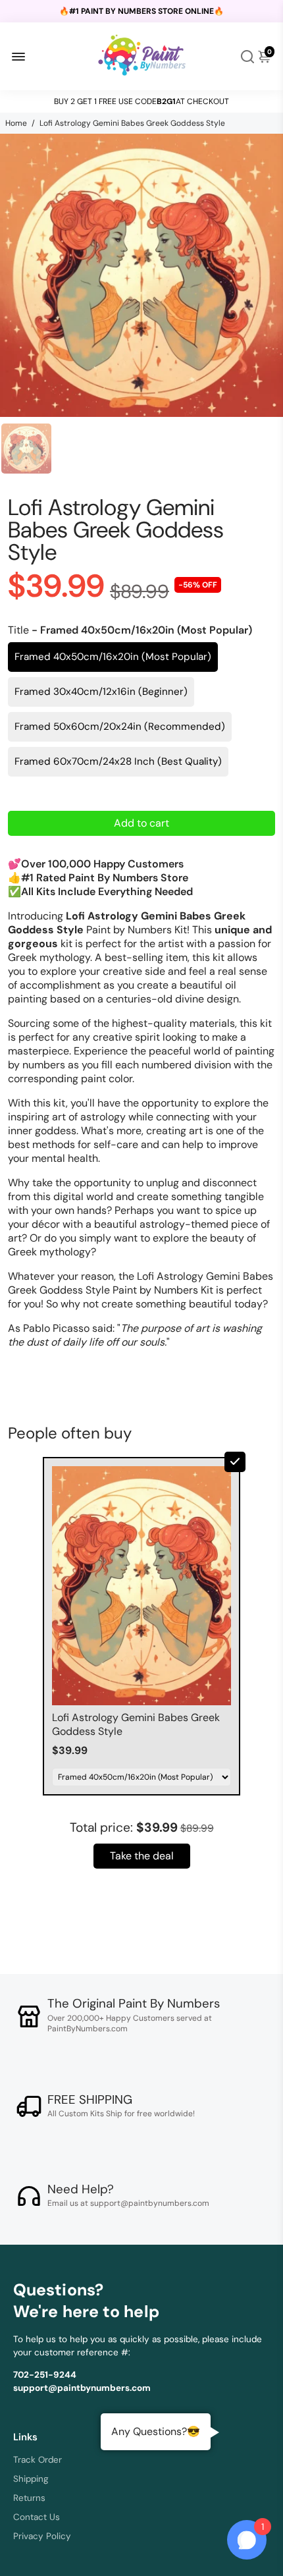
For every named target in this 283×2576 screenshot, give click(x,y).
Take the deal (142, 1856)
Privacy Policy (42, 2536)
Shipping (31, 2479)
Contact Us (37, 2517)
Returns (29, 2498)
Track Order (38, 2460)
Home (16, 123)
